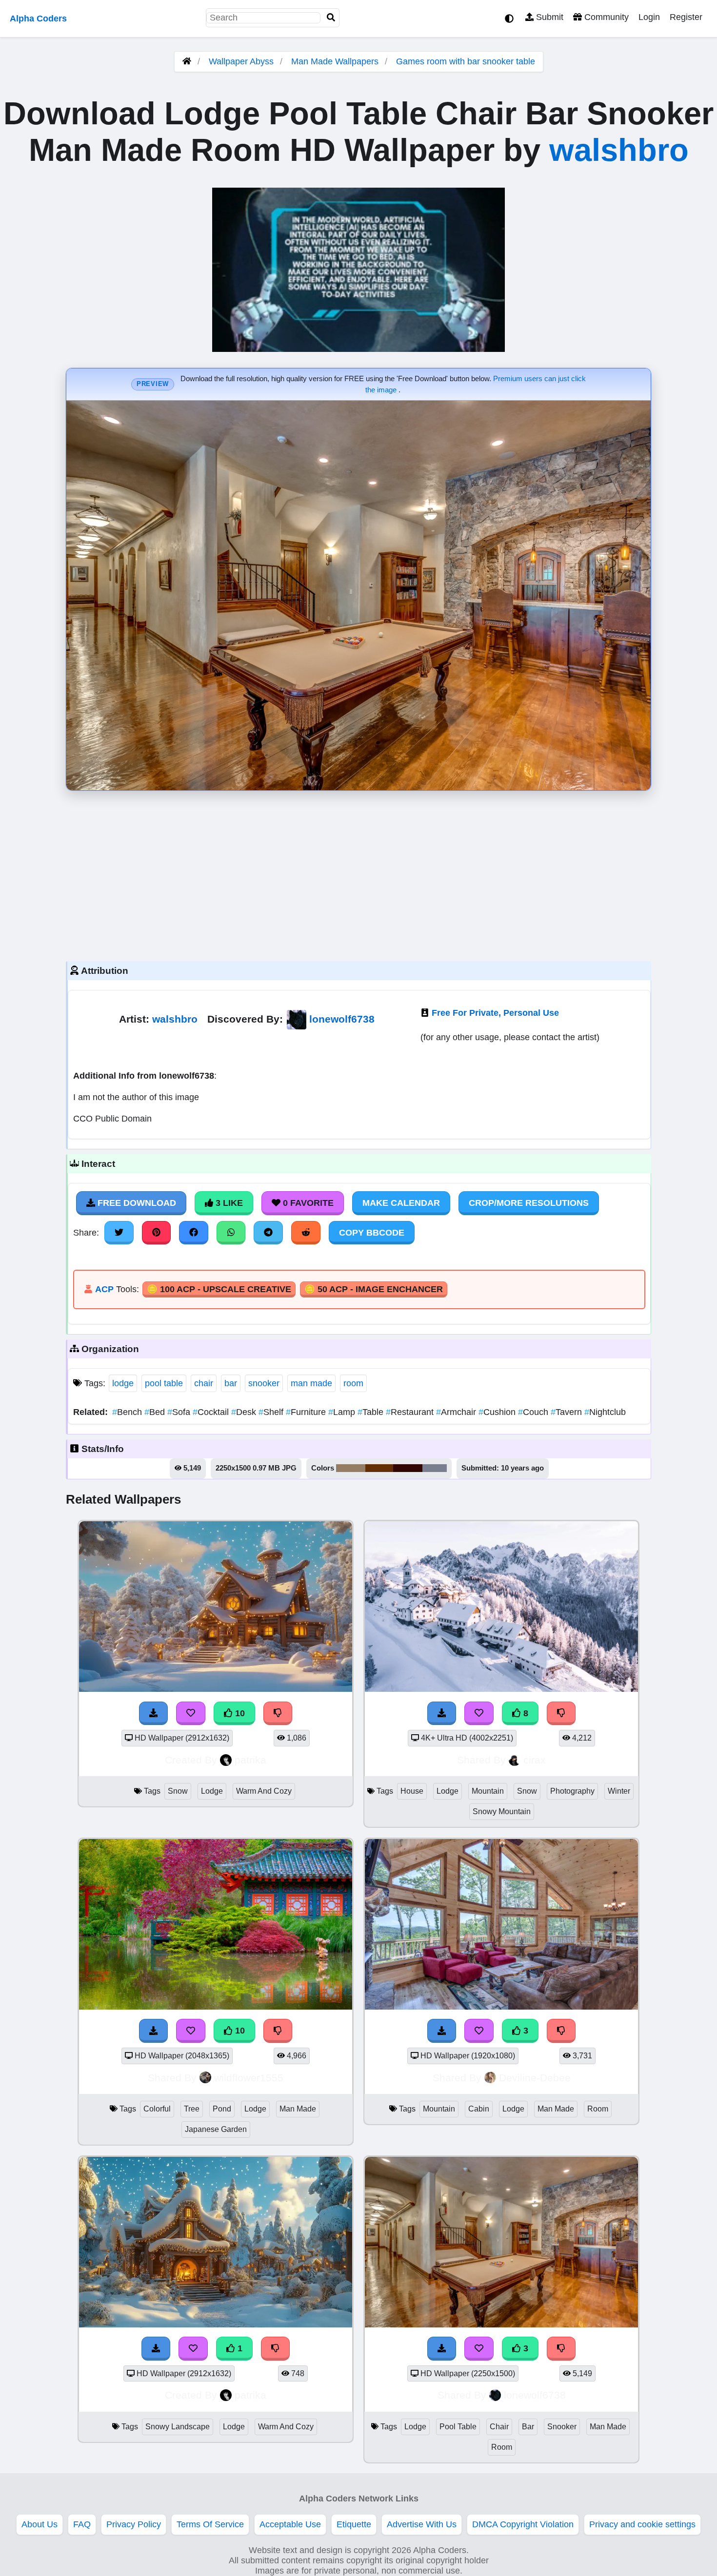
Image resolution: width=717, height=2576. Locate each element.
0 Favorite (307, 1203)
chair (204, 1383)
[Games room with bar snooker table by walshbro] (501, 2324)
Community (605, 17)
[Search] (331, 18)
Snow (178, 1791)
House (412, 1791)
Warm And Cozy (264, 1791)
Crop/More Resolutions (529, 1203)
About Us (40, 2524)
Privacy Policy (134, 2524)
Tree (192, 2109)
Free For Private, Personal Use (495, 1013)
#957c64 (351, 1468)
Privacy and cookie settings (642, 2524)
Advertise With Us (422, 2524)
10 (239, 1713)
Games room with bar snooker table (466, 61)
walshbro (619, 150)
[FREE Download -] (442, 2348)
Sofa (180, 1412)
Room (598, 2109)
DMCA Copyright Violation (523, 2524)
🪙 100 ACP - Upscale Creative (219, 1289)
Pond (222, 2109)
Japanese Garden (216, 2129)
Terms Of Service (210, 2524)
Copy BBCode (372, 1233)
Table (372, 1412)
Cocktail (212, 1412)
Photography (572, 1791)
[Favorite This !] (479, 2348)
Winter (619, 1791)
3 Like (228, 1203)
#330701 (408, 1468)
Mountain (488, 1791)
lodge (123, 1383)
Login (649, 17)
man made (311, 1383)
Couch (534, 1412)
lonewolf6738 (342, 1019)
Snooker (562, 2427)
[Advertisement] (358, 873)
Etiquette (354, 2524)
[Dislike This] (561, 2348)
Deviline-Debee (535, 2078)
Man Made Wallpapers (336, 61)
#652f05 (379, 1468)
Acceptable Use (290, 2524)
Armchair (457, 1412)
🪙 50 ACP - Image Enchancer (374, 1289)
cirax (535, 1760)
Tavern (568, 1412)
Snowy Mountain (502, 1811)
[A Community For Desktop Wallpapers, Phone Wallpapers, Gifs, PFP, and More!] (187, 61)
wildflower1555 (249, 2078)
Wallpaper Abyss (241, 61)
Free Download (136, 1203)
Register (686, 17)
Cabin (479, 2109)
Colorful (157, 2109)
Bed (156, 1412)
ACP (104, 1289)
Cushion (498, 1412)
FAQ (82, 2524)
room (353, 1383)
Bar (528, 2427)
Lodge (212, 1791)
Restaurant (411, 1412)
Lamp (343, 1412)
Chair (499, 2427)
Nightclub (605, 1412)
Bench (128, 1412)
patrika (250, 1760)
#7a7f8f (435, 1468)
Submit (548, 17)
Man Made (298, 2109)
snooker (264, 1383)
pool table (164, 1383)
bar (231, 1383)
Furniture (307, 1412)
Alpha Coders (38, 19)
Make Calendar (401, 1203)
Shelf (272, 1412)
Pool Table (458, 2427)
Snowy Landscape (178, 2427)
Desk (245, 1412)
